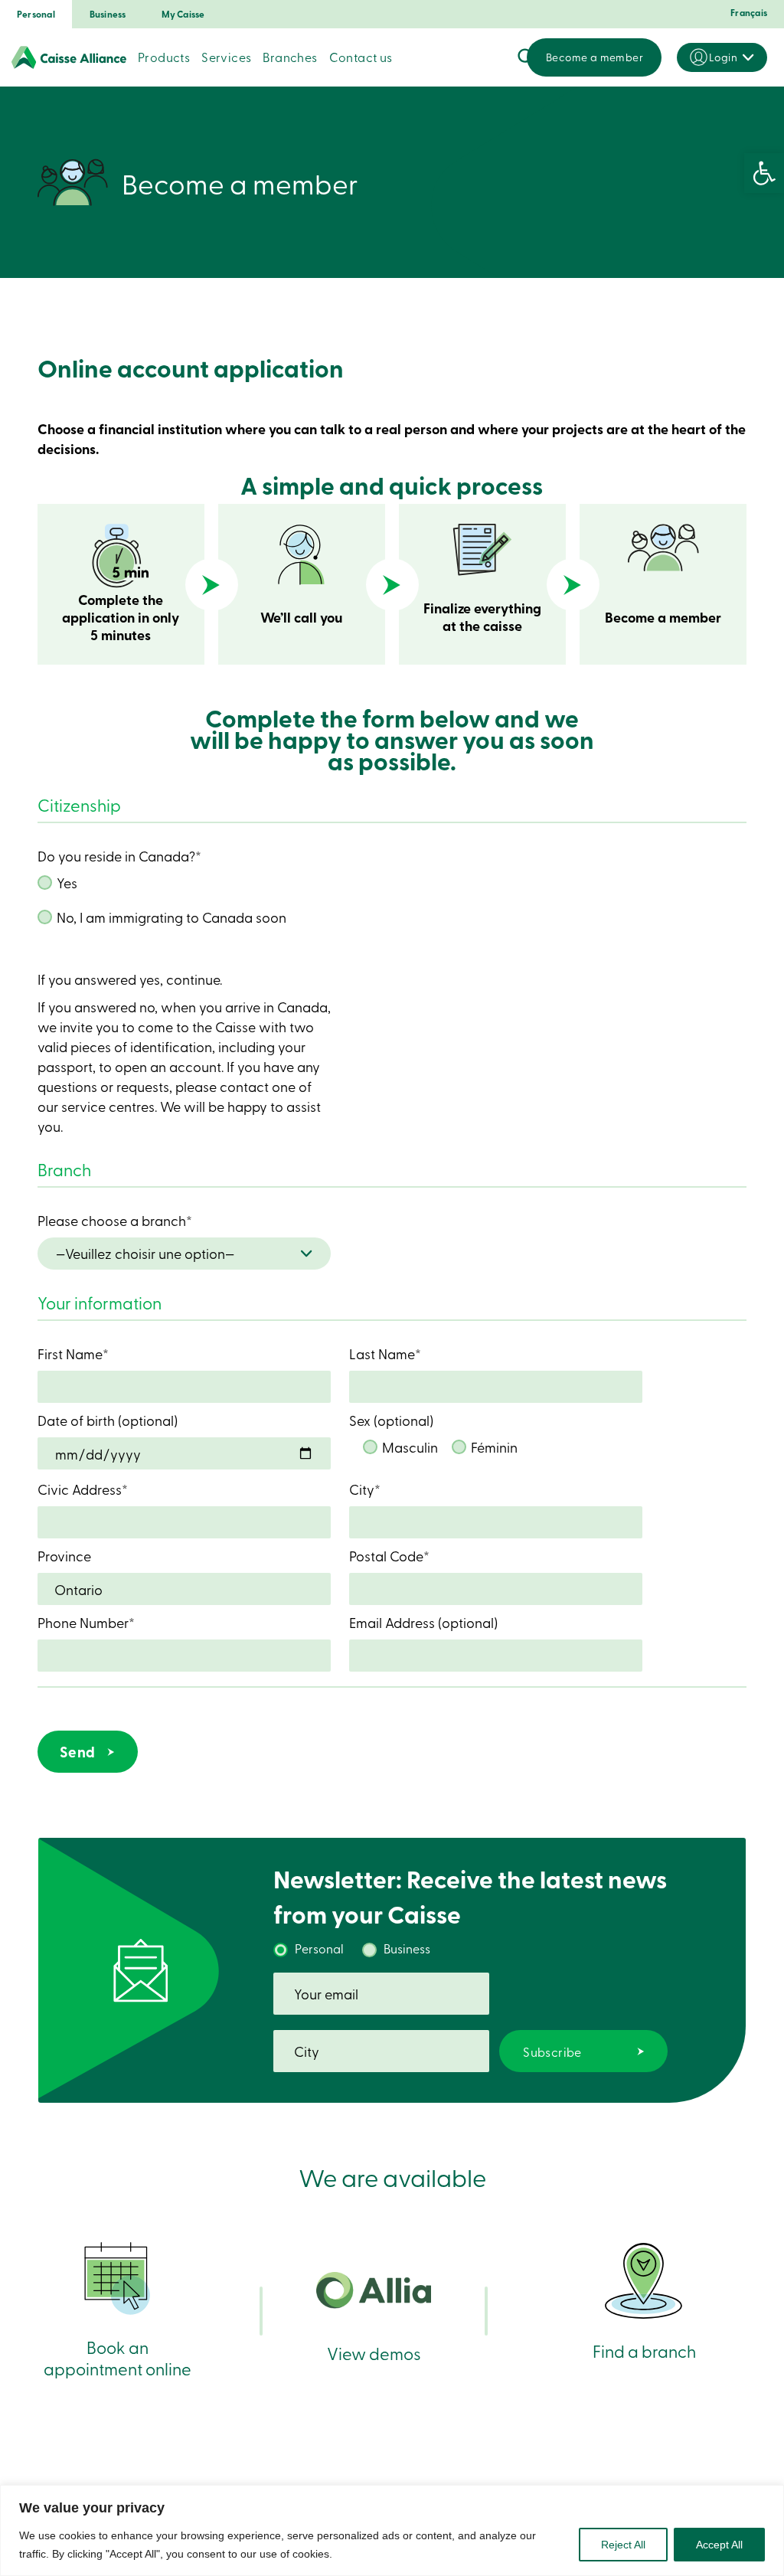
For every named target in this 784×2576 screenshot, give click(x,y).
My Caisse (183, 14)
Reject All (623, 2545)
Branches (290, 57)
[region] (392, 2530)
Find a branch (644, 2350)
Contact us (361, 57)
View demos (374, 2353)
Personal (36, 14)
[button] (764, 173)
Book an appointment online (118, 2357)
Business (108, 14)
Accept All (719, 2545)
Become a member (595, 57)
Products (164, 57)
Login (723, 57)
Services (226, 57)
